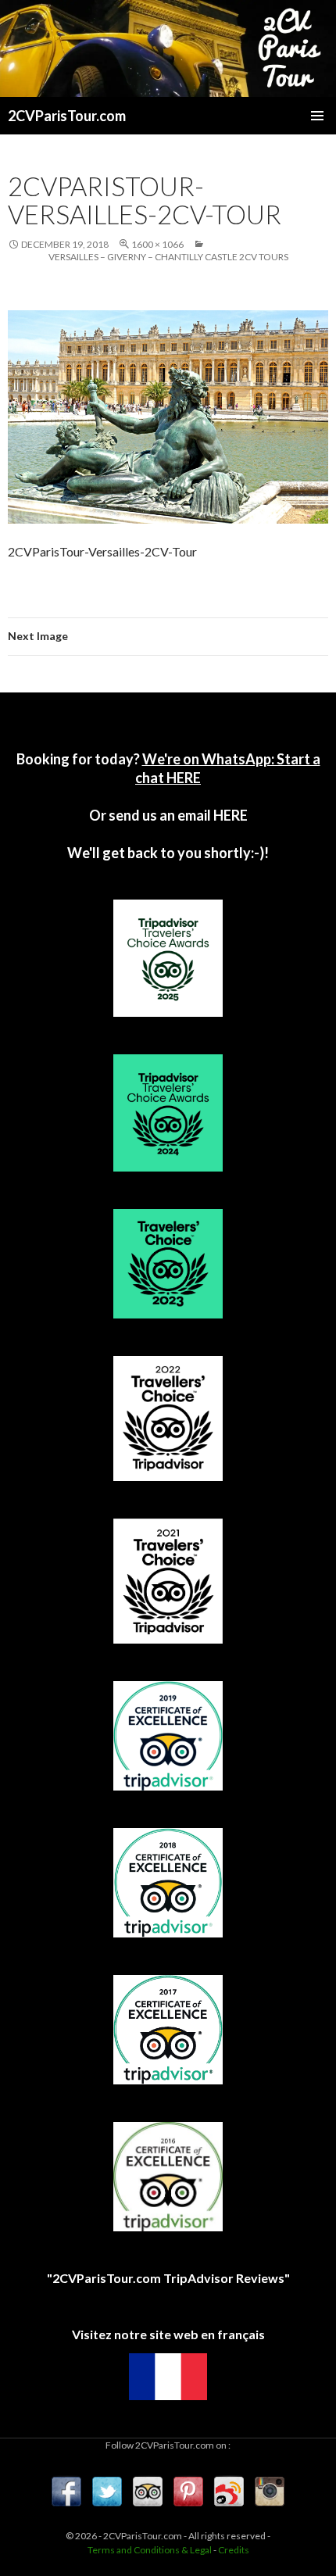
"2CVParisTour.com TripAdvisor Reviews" (168, 2278)
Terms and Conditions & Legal (150, 2550)
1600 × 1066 (157, 244)
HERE (229, 815)
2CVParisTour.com (67, 116)
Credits (234, 2550)
